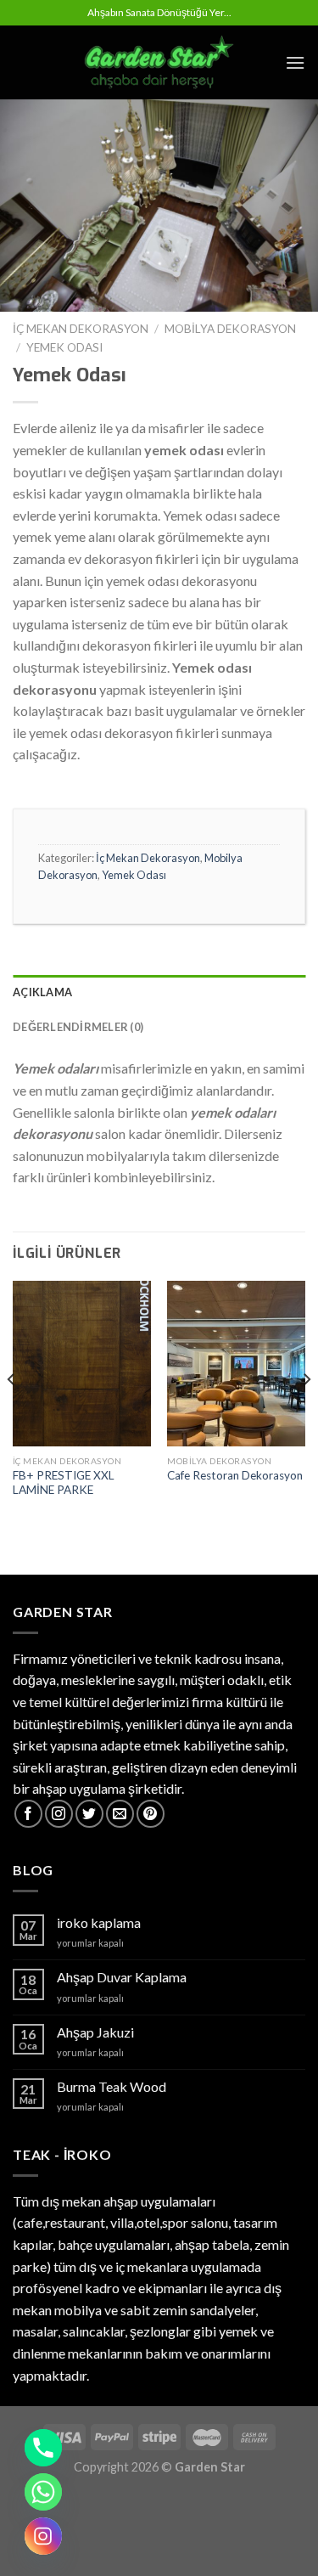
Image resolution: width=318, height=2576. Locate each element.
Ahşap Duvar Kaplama (122, 1977)
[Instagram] (43, 2536)
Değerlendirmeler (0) (78, 1027)
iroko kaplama (99, 1922)
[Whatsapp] (43, 2492)
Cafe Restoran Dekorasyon (235, 1475)
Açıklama (42, 992)
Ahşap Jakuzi (95, 2032)
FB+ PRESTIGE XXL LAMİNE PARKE (64, 1483)
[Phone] (43, 2448)
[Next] (306, 1413)
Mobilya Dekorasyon (230, 329)
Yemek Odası (64, 347)
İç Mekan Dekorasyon (81, 329)
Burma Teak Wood (112, 2086)
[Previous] (12, 1413)
